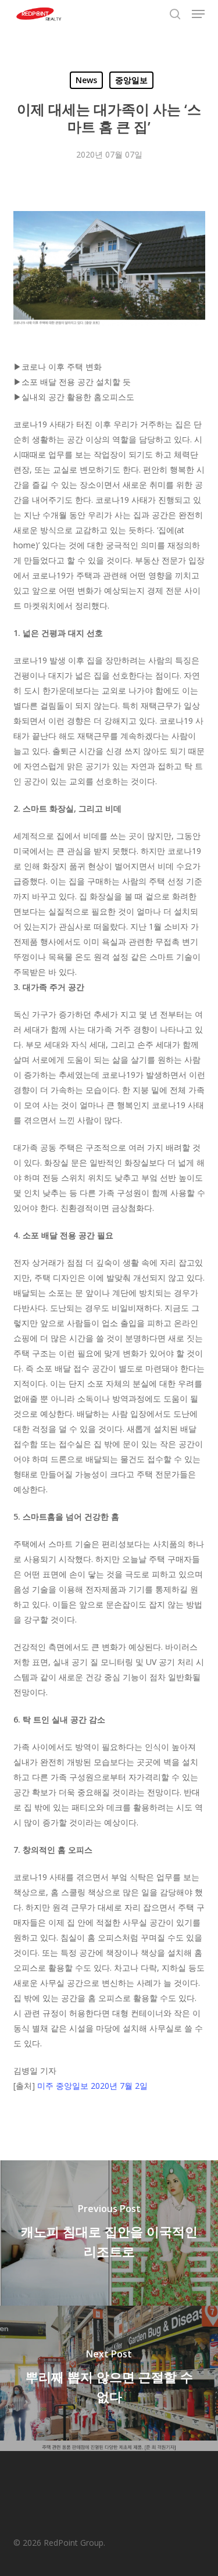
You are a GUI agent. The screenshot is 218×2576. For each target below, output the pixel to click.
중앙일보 (131, 80)
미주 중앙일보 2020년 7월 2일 (92, 2086)
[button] (198, 14)
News (86, 80)
